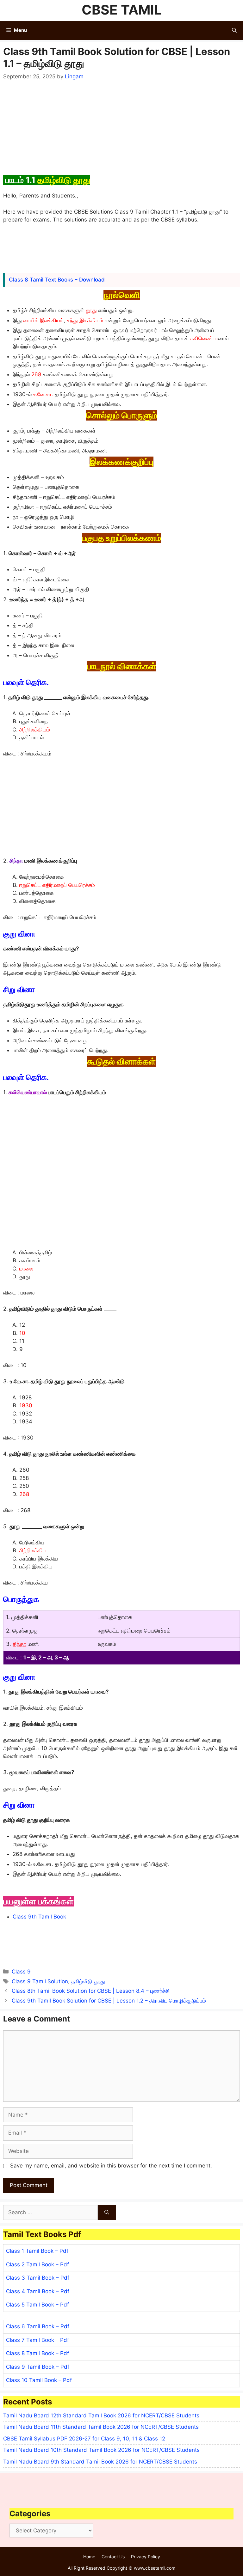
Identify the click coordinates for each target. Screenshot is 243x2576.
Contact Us (113, 2557)
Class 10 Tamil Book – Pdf (39, 2380)
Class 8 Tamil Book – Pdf (37, 2353)
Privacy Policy (146, 2557)
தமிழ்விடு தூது (88, 1981)
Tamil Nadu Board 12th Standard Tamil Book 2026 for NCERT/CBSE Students (101, 2415)
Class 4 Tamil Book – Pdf (38, 2291)
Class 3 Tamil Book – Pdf (38, 2278)
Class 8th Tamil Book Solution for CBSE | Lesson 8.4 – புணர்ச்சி (91, 1991)
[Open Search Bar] (234, 30)
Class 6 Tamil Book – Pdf (38, 2326)
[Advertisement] (121, 128)
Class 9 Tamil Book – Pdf (38, 2367)
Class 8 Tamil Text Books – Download (57, 280)
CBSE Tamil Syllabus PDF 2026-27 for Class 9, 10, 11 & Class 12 (84, 2439)
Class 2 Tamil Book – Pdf (37, 2264)
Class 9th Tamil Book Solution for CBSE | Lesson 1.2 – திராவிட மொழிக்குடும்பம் (109, 2001)
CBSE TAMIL (122, 10)
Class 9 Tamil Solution (40, 1981)
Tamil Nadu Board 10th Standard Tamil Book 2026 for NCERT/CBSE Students (101, 2450)
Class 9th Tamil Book (39, 1917)
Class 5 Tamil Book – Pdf (37, 2305)
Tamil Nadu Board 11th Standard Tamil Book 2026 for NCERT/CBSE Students (101, 2427)
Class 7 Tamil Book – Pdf (37, 2340)
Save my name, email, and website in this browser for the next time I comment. (111, 2166)
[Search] (107, 2213)
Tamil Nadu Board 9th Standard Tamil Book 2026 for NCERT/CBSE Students (100, 2462)
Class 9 (21, 1972)
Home (89, 2557)
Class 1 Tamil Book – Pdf (37, 2251)
